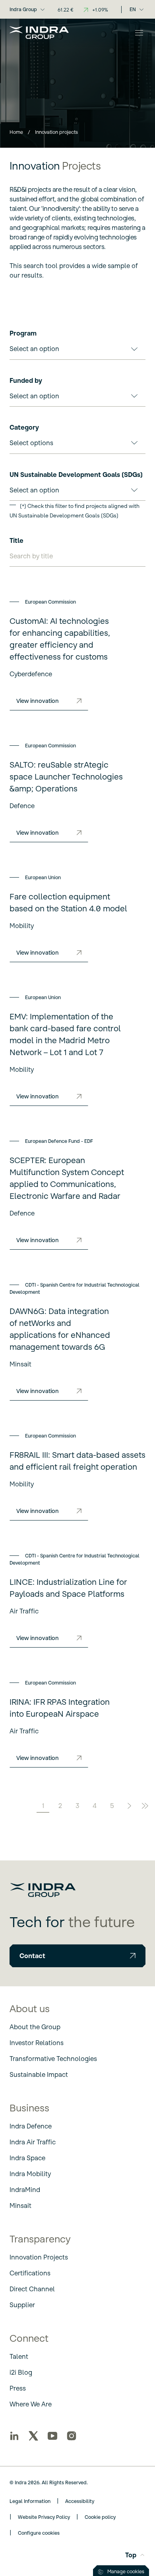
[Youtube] (52, 2436)
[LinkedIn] (14, 2436)
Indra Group (23, 9)
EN (133, 9)
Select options (31, 443)
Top (131, 2555)
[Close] (139, 33)
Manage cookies (126, 2571)
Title (16, 540)
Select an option (34, 349)
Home (16, 132)
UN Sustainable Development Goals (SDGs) (76, 475)
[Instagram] (72, 2436)
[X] (33, 2436)
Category (24, 427)
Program (23, 333)
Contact (32, 1956)
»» (146, 1806)
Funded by (26, 380)
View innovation (38, 701)
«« (9, 1806)
